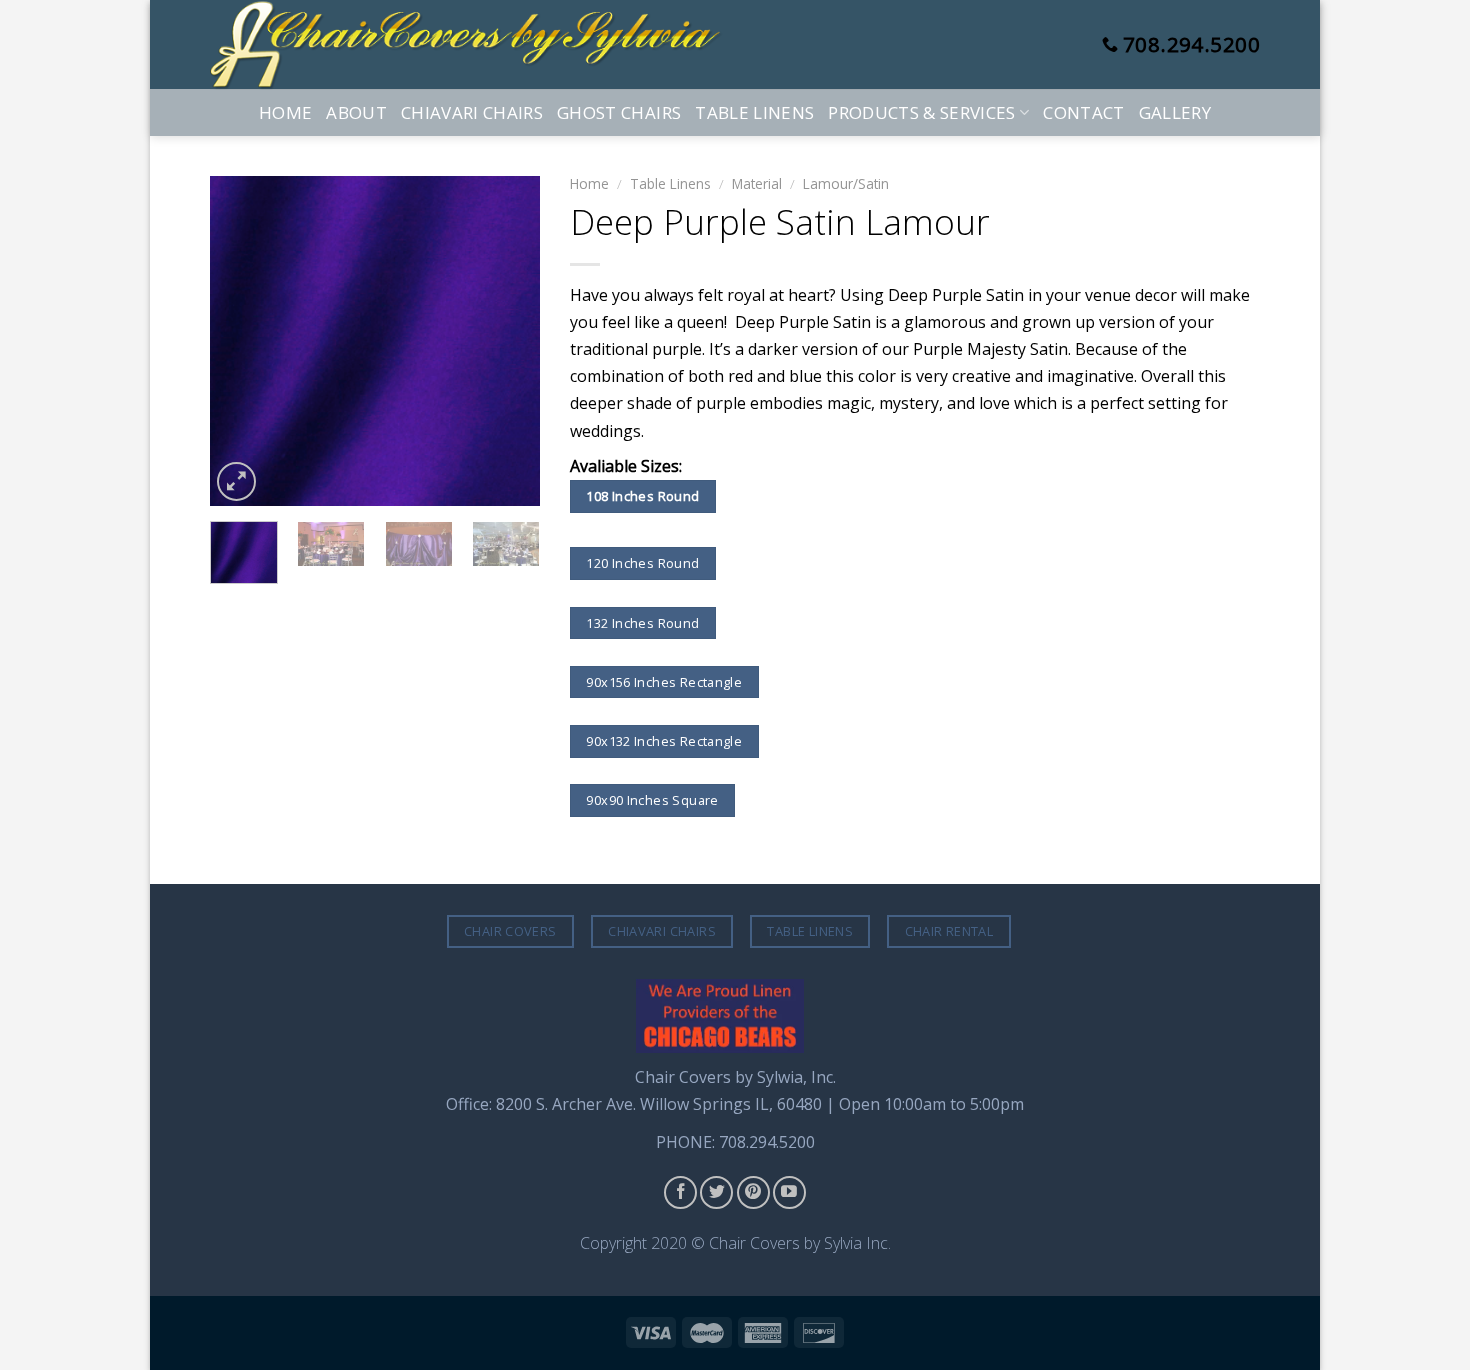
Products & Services (921, 112)
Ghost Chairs (619, 112)
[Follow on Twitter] (716, 1192)
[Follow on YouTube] (789, 1192)
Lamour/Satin (846, 183)
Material (757, 183)
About (356, 112)
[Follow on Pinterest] (753, 1192)
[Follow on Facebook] (680, 1192)
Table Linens (754, 112)
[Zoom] (236, 481)
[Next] (508, 341)
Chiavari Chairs (472, 112)
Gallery (1175, 112)
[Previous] (242, 341)
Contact (1083, 112)
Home (285, 112)
